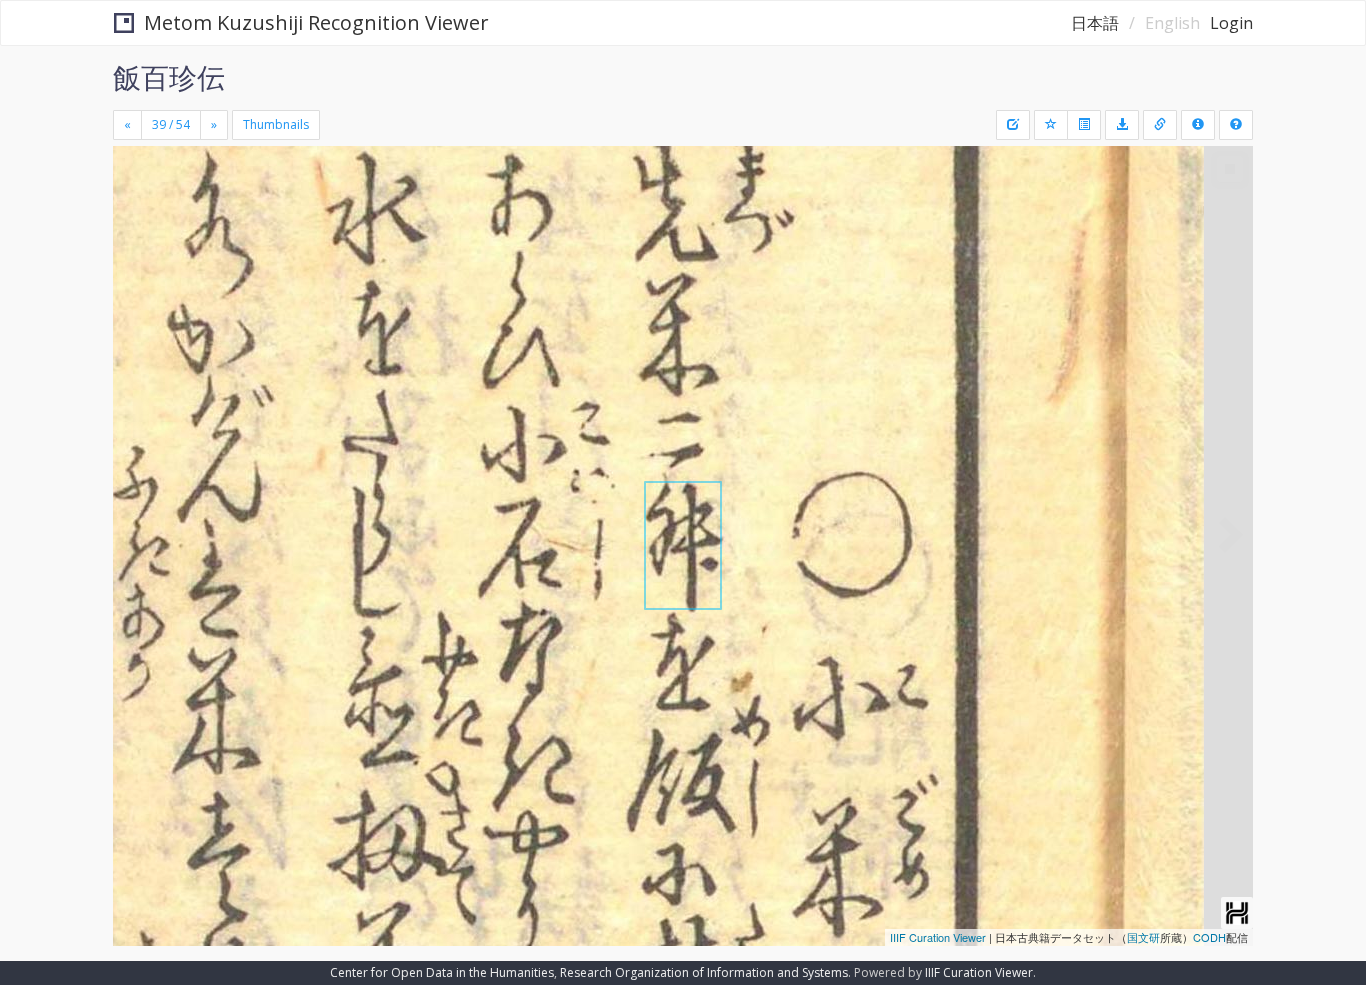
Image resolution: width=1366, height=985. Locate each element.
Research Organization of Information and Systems (704, 972)
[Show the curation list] (1084, 125)
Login (1231, 23)
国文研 (1143, 937)
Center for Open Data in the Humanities (442, 972)
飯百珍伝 (169, 77)
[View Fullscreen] (136, 231)
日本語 (1095, 23)
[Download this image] (1122, 125)
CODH (1209, 937)
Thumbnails (276, 124)
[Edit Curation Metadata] (1013, 125)
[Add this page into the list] (1051, 125)
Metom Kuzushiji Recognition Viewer (316, 22)
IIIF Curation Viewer (938, 937)
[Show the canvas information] (1160, 125)
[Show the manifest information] (1198, 125)
